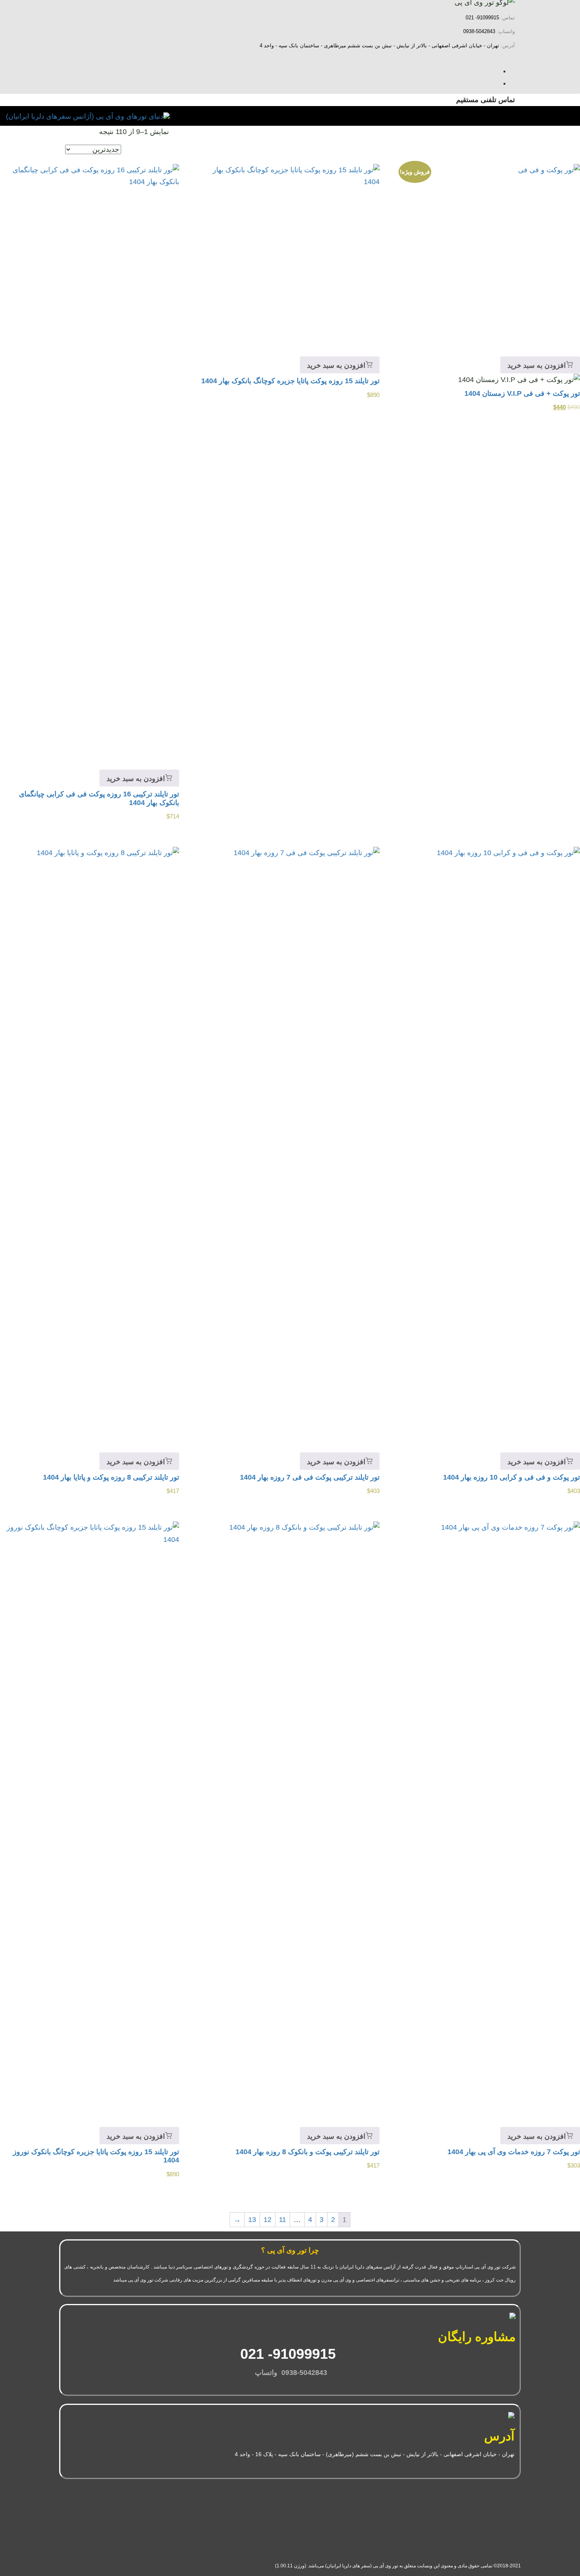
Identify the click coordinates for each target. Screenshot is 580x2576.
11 (283, 2220)
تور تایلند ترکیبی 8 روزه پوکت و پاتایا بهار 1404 (111, 1477)
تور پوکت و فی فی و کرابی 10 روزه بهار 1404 (512, 1477)
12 (268, 2220)
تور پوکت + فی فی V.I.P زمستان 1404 (522, 393)
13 (252, 2220)
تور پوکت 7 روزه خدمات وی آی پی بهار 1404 (514, 2152)
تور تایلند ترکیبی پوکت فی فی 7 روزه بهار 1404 (310, 1477)
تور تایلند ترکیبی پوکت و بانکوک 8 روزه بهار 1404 (308, 2152)
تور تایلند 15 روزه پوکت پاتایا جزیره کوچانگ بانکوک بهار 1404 (290, 381)
